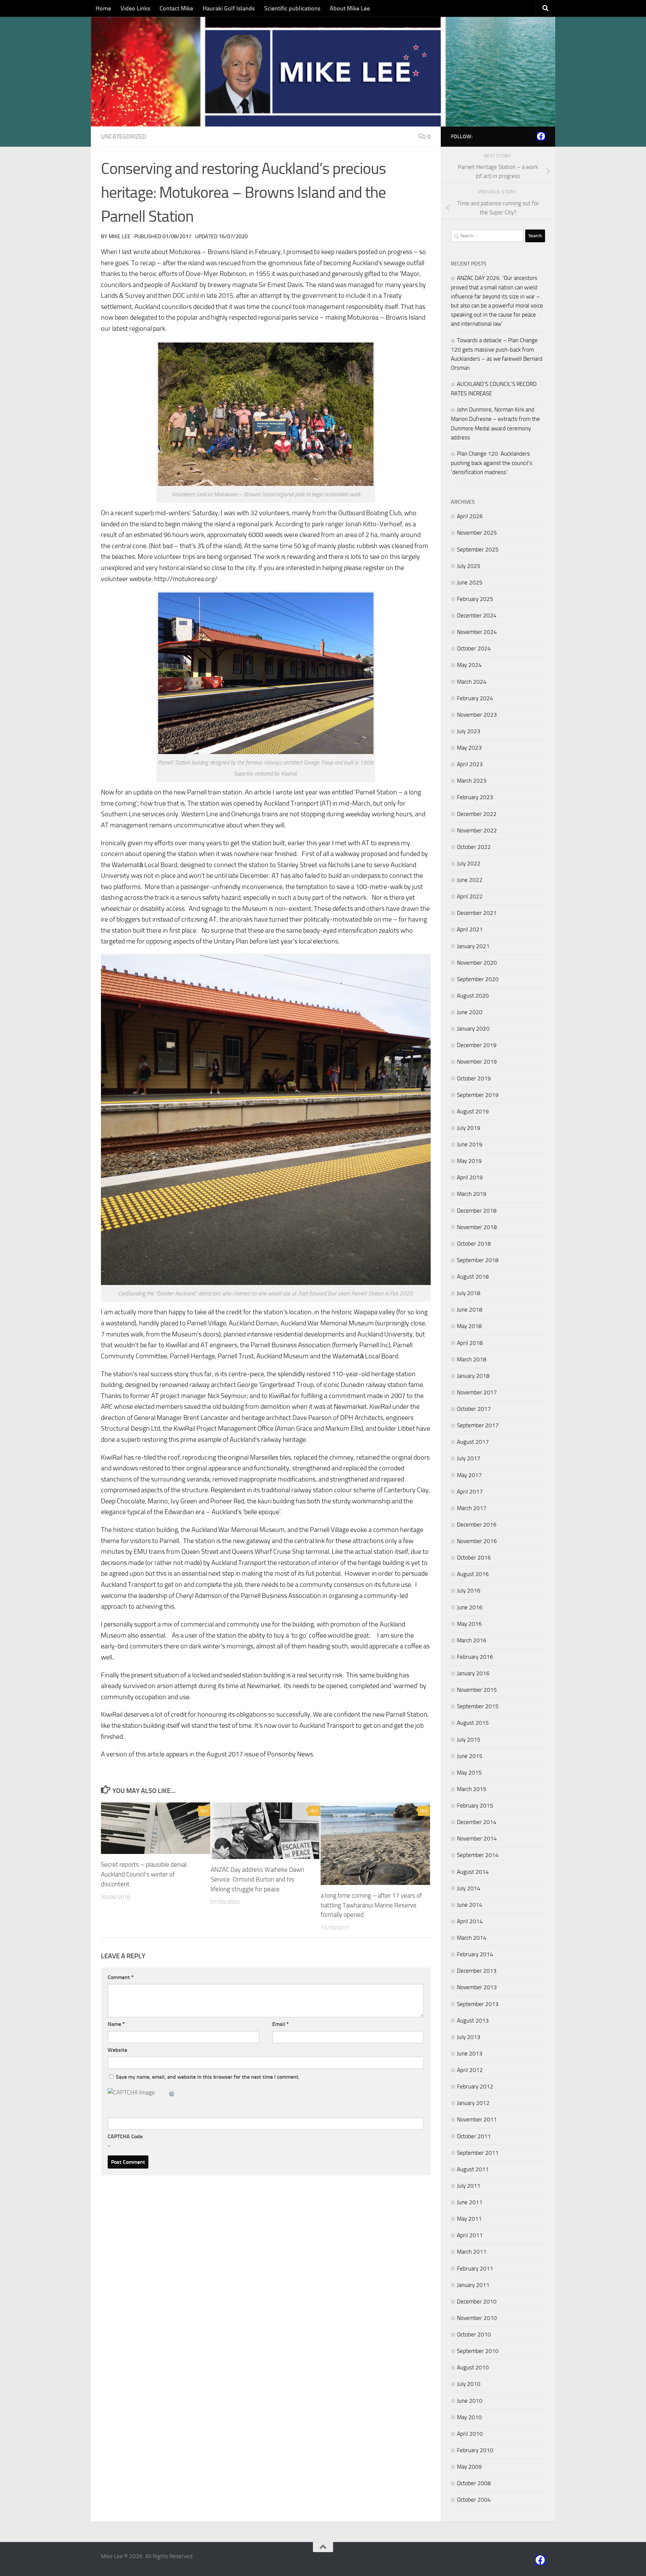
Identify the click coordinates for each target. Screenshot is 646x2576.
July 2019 (469, 1128)
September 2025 (478, 549)
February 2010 (475, 2450)
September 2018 (478, 1260)
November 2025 (477, 533)
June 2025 (470, 582)
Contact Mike (176, 8)
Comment (121, 1977)
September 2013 (478, 2004)
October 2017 (474, 1409)
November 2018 (477, 1227)
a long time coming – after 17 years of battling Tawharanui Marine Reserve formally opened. (371, 1905)
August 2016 (473, 1574)
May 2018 (469, 1326)
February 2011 (475, 2268)
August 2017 (473, 1442)
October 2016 (474, 1558)
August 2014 (473, 1872)
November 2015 (477, 1690)
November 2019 (477, 1062)
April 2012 (470, 2070)
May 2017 (469, 1475)
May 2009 (469, 2467)
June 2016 (470, 1607)
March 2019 (472, 1194)
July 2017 (469, 1458)
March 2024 (472, 682)
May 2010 (469, 2417)
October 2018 (474, 1244)
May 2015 (469, 1773)
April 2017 (470, 1492)
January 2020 (473, 1029)
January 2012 (473, 2103)
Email (280, 2024)
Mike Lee (120, 236)
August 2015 (473, 1723)
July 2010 (469, 2384)
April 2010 (470, 2434)
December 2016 (477, 1525)
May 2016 (469, 1624)
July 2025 (469, 566)
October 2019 (474, 1078)
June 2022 (470, 880)
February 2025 (475, 599)
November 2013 (477, 1987)
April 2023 (470, 764)
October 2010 (474, 2334)
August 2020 (473, 996)
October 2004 (474, 2500)
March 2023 (472, 781)
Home (103, 8)
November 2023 (477, 715)
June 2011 (470, 2202)
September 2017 (478, 1425)
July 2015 (469, 1740)
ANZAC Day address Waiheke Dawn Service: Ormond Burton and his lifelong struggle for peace (257, 1879)
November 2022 (477, 830)
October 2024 (474, 648)
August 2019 (473, 1111)
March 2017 (472, 1508)
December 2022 (477, 814)
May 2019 (469, 1161)
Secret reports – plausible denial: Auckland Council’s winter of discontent (144, 1874)
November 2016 (477, 1541)
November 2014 (477, 1838)
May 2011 (469, 2219)
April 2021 (470, 929)
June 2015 (470, 1756)
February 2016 (475, 1657)
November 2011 (477, 2119)
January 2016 (473, 1673)
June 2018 (470, 1310)
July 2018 (469, 1293)
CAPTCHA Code (125, 2136)
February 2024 (475, 698)
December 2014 (477, 1822)
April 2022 (470, 896)
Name (116, 2024)
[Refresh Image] (172, 2092)
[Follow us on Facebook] (541, 136)
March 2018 (472, 1359)
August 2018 (473, 1277)
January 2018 (473, 1376)
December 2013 (477, 1971)
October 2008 (474, 2483)
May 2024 (469, 665)
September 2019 (478, 1095)
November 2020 (477, 963)
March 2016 (472, 1640)
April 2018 (470, 1343)
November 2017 (477, 1392)
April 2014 (470, 1921)
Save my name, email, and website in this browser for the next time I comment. (208, 2077)
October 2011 (474, 2136)
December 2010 (477, 2301)
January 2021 (473, 946)
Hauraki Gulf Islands (229, 8)
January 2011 (473, 2285)
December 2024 (477, 615)
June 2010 (470, 2401)
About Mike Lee (350, 8)
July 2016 (469, 1590)
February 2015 (475, 1805)
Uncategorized (124, 137)
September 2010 (478, 2351)
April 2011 (470, 2235)
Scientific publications (292, 8)
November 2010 (477, 2318)
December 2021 (477, 913)
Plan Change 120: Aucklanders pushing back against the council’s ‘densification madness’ (492, 463)
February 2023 (475, 797)
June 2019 (470, 1144)
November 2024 (477, 632)
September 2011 (478, 2153)
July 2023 (469, 731)
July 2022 (469, 863)
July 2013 (469, 2037)
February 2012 (475, 2086)
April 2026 (470, 516)
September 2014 (478, 1855)
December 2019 (477, 1045)
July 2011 (469, 2186)
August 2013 (473, 2020)
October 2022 (474, 847)
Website (117, 2050)
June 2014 (470, 1905)
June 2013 (470, 2053)
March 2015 (472, 1789)
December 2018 (477, 1211)
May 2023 (469, 748)
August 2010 (473, 2367)
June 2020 (470, 1012)
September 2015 (478, 1706)
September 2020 (478, 979)
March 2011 (472, 2252)
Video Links (135, 8)
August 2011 (473, 2169)
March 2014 (472, 1938)
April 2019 (470, 1177)
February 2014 (475, 1954)
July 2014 (469, 1888)
